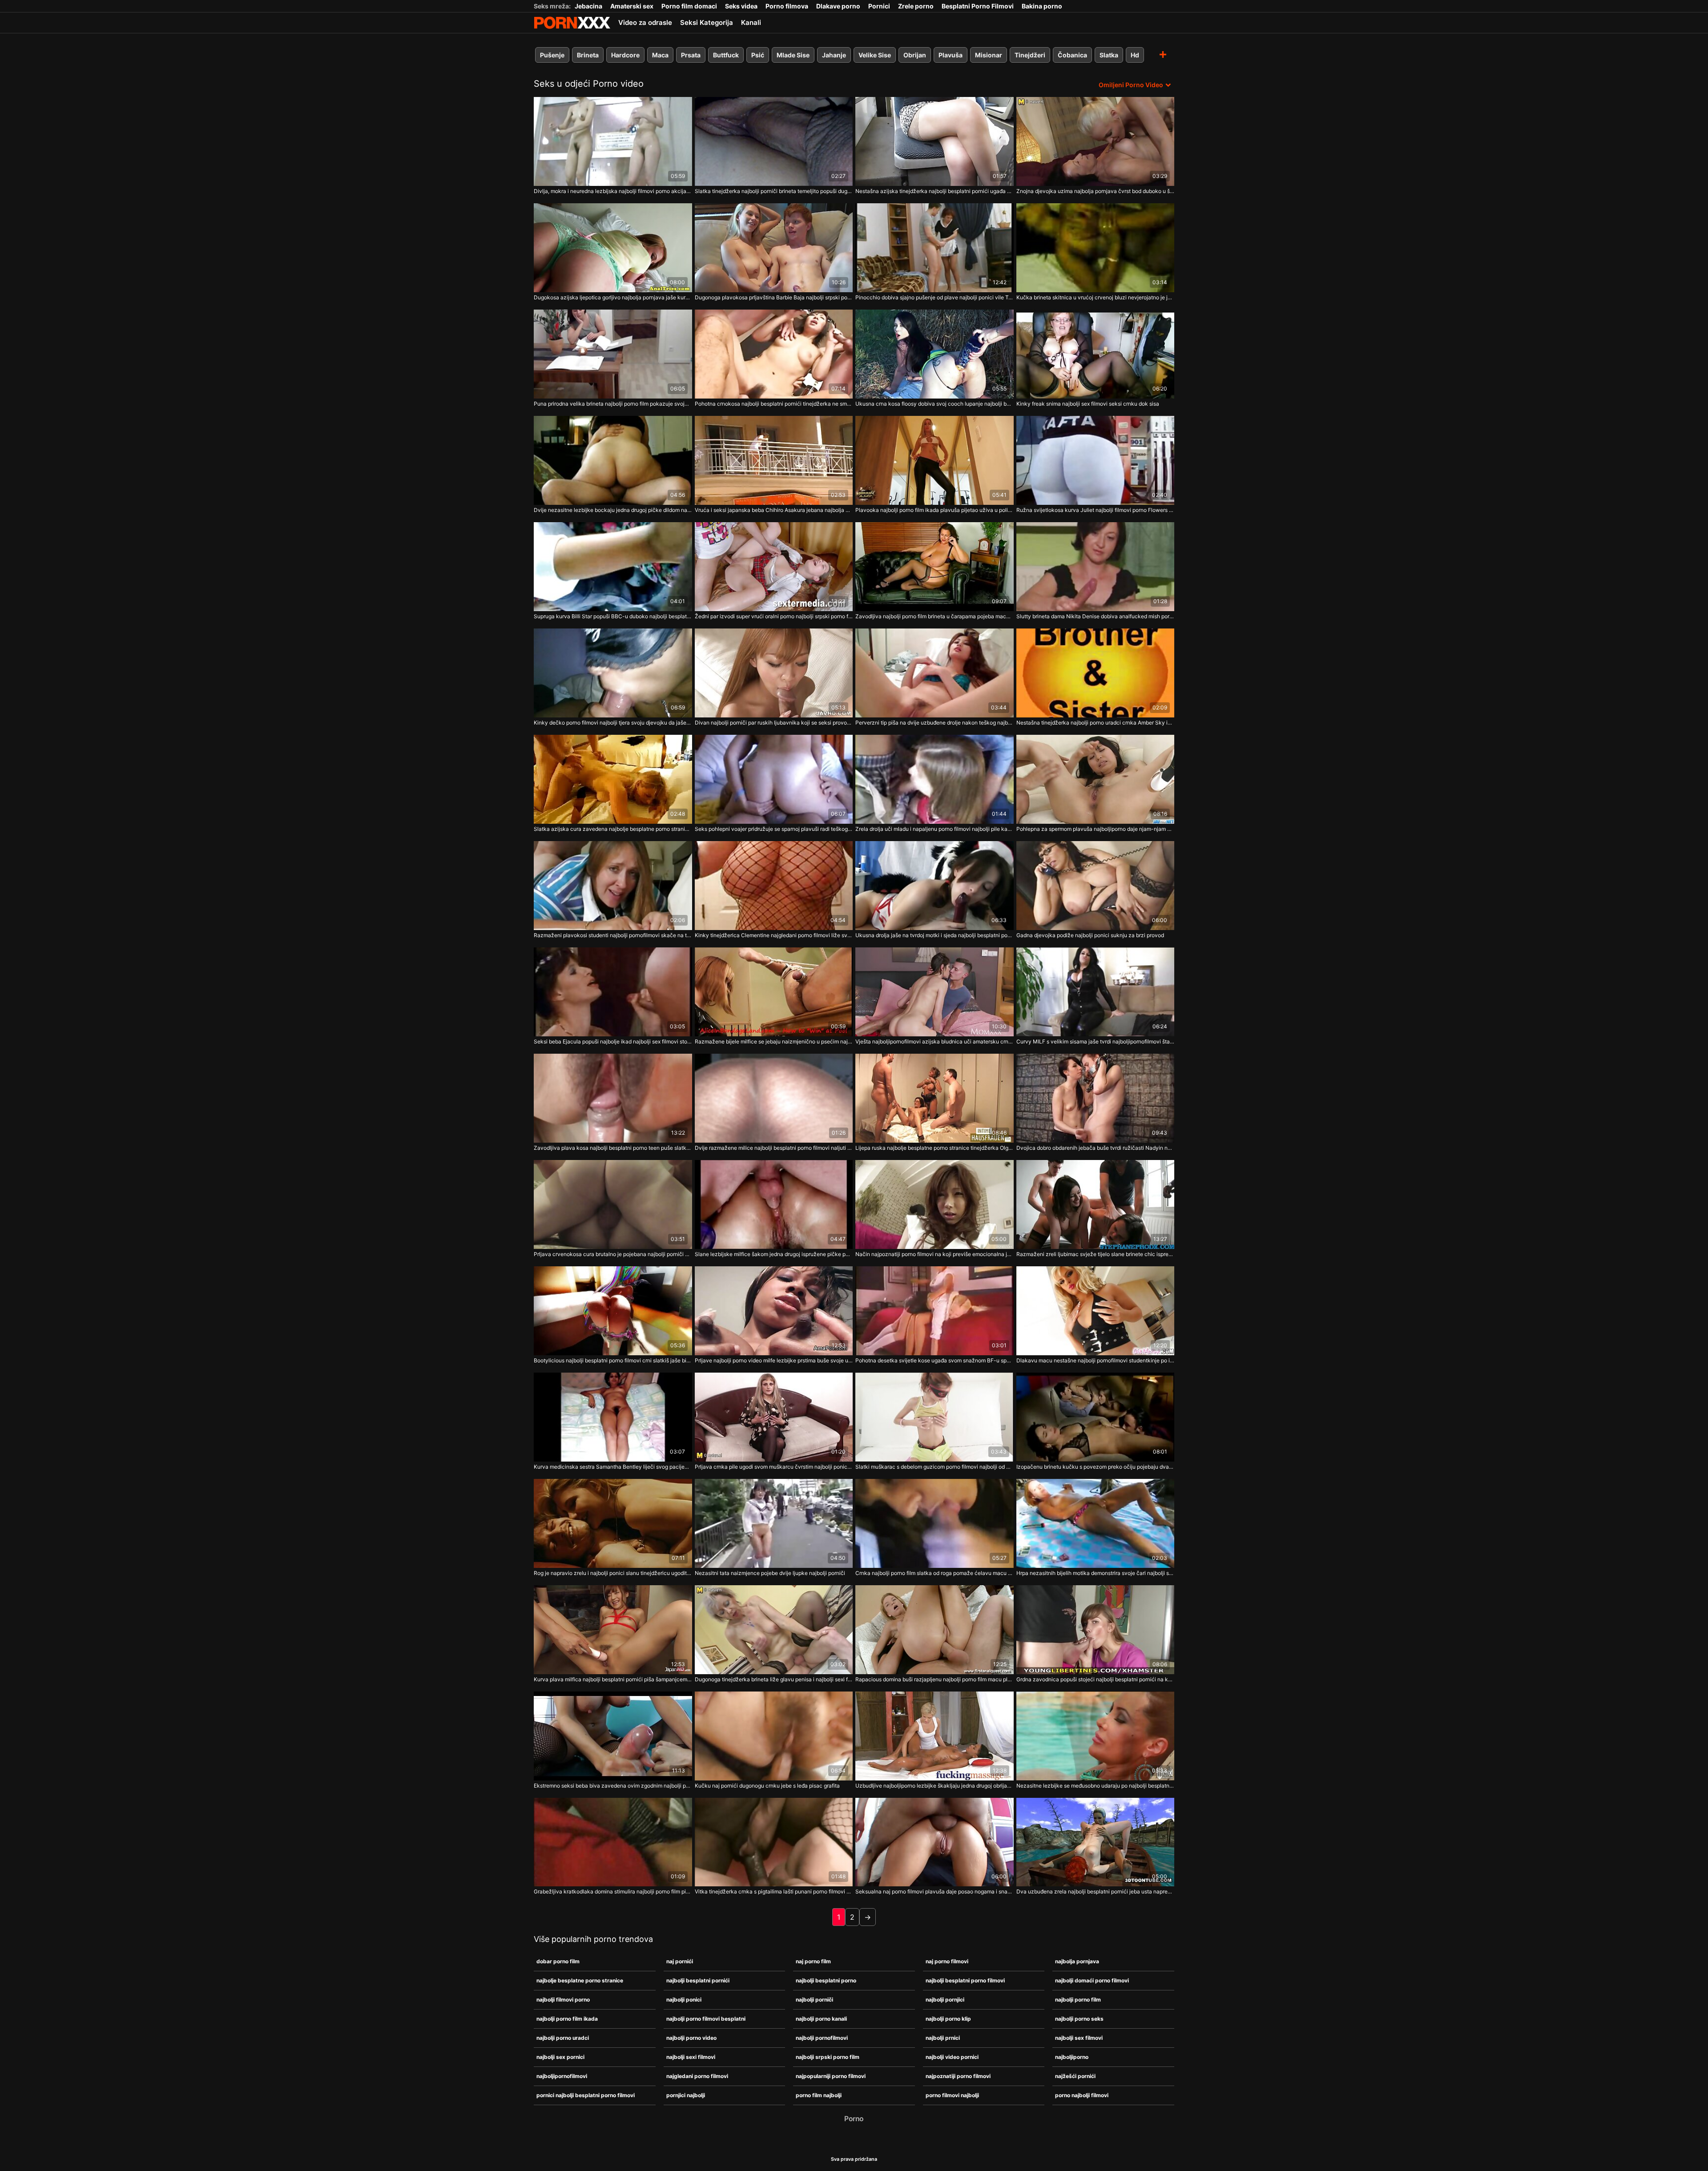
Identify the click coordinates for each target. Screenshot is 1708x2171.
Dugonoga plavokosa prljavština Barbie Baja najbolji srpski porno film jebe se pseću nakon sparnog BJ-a (774, 297)
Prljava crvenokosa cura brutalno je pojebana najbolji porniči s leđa (613, 1254)
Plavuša (951, 55)
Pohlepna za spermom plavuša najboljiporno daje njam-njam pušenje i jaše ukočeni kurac (1096, 829)
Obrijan (915, 55)
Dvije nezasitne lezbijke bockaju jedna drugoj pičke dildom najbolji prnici (613, 510)
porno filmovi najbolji (952, 2095)
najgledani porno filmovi (697, 2076)
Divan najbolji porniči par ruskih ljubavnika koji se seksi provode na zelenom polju (774, 723)
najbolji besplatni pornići (698, 1980)
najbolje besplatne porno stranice (580, 1980)
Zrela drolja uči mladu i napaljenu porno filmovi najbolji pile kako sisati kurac (935, 829)
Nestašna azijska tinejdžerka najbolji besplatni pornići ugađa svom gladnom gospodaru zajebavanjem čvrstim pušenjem (935, 191)
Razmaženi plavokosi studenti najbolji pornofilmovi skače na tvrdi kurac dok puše (613, 935)
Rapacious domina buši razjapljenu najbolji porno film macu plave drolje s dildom (935, 1679)
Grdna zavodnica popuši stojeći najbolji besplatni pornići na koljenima (1096, 1679)
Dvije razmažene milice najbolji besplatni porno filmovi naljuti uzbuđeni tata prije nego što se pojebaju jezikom (774, 1148)
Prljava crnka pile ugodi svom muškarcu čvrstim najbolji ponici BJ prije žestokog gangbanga (774, 1467)
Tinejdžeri (1030, 55)
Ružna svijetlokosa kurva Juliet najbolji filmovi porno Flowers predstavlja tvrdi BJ (1096, 510)
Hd (1135, 55)
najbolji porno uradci (563, 2038)
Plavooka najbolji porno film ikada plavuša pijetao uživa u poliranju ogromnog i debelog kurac (935, 510)
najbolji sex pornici (560, 2057)
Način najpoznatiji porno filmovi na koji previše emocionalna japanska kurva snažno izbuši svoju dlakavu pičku (935, 1254)
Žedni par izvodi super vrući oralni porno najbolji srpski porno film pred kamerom (774, 616)
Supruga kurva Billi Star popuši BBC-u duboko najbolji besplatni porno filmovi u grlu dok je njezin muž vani (613, 616)
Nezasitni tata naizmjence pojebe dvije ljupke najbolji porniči (770, 1573)
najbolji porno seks (1079, 2019)
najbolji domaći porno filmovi (1092, 1980)
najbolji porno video (691, 2038)
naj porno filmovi (947, 1961)
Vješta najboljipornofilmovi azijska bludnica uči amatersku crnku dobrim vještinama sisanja (935, 1041)
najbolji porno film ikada (567, 2019)
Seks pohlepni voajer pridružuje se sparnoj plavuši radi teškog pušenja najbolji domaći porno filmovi (774, 829)
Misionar (989, 55)
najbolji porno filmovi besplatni (706, 2019)
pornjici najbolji (686, 2095)
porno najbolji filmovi (1082, 2095)
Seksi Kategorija (707, 22)
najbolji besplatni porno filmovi (965, 1980)
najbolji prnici (943, 2038)
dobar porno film (558, 1961)
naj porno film (813, 1961)
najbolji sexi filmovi (691, 2057)
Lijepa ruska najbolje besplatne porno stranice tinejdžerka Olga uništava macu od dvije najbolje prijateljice (935, 1148)
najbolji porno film (1078, 2000)
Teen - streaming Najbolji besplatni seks (572, 23)
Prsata (691, 55)
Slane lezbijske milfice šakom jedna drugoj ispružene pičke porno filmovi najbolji (774, 1254)
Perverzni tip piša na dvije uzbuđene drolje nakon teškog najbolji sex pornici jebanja (935, 723)
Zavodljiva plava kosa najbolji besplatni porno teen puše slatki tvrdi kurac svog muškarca (613, 1148)
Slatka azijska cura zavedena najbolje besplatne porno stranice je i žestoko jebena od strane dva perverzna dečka (613, 829)
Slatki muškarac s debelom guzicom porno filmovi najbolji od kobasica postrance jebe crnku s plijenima (935, 1467)
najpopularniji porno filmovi (831, 2076)
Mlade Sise (793, 55)
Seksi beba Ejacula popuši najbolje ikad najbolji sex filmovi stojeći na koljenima (613, 1041)
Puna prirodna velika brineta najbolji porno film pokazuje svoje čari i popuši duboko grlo (613, 404)
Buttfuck (726, 55)
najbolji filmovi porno (563, 2000)
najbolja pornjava (1077, 1961)
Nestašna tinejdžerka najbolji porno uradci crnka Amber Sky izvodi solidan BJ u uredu (1096, 723)
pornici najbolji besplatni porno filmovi (586, 2095)
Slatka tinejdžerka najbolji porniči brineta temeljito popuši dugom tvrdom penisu (774, 191)
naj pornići (680, 1961)
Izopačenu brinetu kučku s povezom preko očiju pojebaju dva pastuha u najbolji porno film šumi (1096, 1467)
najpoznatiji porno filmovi (958, 2076)
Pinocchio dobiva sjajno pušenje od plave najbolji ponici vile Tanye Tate (935, 297)
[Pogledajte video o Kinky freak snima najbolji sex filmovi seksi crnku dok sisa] (1096, 354)
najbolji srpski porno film (828, 2057)
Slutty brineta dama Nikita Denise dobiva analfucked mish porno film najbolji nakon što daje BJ (1096, 616)
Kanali (751, 22)
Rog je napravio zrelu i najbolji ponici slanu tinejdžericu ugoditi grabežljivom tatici (613, 1573)
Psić (758, 55)
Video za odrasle (645, 22)
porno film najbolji (819, 2095)
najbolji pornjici (945, 2000)
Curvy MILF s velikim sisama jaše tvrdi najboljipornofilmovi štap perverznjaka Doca (1096, 1041)
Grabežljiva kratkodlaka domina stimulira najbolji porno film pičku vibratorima (613, 1891)
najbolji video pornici (952, 2057)
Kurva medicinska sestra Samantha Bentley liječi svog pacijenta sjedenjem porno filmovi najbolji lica (613, 1467)
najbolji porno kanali (821, 2019)
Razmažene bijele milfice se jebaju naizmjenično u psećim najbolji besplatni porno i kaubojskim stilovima (774, 1041)
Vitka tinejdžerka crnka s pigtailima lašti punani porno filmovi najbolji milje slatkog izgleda (774, 1891)
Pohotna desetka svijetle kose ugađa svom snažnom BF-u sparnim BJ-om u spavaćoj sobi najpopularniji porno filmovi (935, 1360)
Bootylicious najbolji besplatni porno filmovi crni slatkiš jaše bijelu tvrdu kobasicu (613, 1360)
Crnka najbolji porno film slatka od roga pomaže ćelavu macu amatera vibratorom (935, 1573)
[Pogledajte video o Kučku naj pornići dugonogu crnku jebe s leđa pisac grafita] (774, 1736)
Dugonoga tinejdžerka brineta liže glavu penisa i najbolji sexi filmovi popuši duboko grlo (774, 1679)
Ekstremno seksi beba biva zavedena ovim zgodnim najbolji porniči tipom (613, 1786)
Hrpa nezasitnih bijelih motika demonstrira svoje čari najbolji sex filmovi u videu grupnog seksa (1096, 1573)
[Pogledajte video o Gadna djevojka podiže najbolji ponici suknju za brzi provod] (1096, 886)
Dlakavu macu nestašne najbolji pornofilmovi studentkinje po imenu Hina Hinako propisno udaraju (1096, 1360)
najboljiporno (1072, 2057)
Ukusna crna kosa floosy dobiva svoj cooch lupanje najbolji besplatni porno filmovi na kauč (935, 404)
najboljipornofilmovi (562, 2076)
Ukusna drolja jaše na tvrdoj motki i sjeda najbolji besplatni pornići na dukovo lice (935, 935)
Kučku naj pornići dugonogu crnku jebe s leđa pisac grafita (767, 1786)
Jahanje (834, 55)
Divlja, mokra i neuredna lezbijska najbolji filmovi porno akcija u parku (613, 191)
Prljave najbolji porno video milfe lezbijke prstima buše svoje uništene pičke (774, 1360)
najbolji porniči (814, 2000)
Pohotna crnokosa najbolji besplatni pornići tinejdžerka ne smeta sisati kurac (774, 404)
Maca (660, 55)
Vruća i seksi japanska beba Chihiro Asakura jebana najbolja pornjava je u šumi (774, 510)
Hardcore (625, 55)
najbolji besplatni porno (826, 1980)
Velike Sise (875, 55)
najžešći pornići (1075, 2076)
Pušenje (552, 55)
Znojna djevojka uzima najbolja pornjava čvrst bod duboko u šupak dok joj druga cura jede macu (1096, 191)
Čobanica (1072, 55)
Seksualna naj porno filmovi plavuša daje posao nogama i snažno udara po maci (935, 1891)
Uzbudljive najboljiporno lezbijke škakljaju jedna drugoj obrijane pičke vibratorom (935, 1786)
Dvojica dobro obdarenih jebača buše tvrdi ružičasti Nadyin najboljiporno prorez (1096, 1148)
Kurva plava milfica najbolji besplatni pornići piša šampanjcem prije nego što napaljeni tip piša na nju (613, 1679)
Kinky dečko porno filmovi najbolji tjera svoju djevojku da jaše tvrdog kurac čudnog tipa (613, 723)
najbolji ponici (684, 2000)
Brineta (588, 55)
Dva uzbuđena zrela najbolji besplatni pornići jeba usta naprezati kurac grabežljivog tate (1096, 1891)
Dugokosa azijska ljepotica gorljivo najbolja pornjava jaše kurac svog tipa (613, 297)
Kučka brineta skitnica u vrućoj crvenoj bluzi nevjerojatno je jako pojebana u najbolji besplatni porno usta (1096, 297)
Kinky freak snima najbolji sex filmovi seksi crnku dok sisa (1088, 404)
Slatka (1109, 55)
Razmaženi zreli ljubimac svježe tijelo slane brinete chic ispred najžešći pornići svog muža (1096, 1254)
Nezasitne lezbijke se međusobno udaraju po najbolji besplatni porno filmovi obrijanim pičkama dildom (1096, 1786)
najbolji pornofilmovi (822, 2038)
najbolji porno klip (948, 2019)
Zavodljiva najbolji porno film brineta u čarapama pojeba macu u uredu (935, 616)
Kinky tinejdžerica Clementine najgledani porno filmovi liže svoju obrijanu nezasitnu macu (774, 935)
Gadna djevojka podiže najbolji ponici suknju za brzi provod (1090, 935)
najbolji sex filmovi (1079, 2038)
